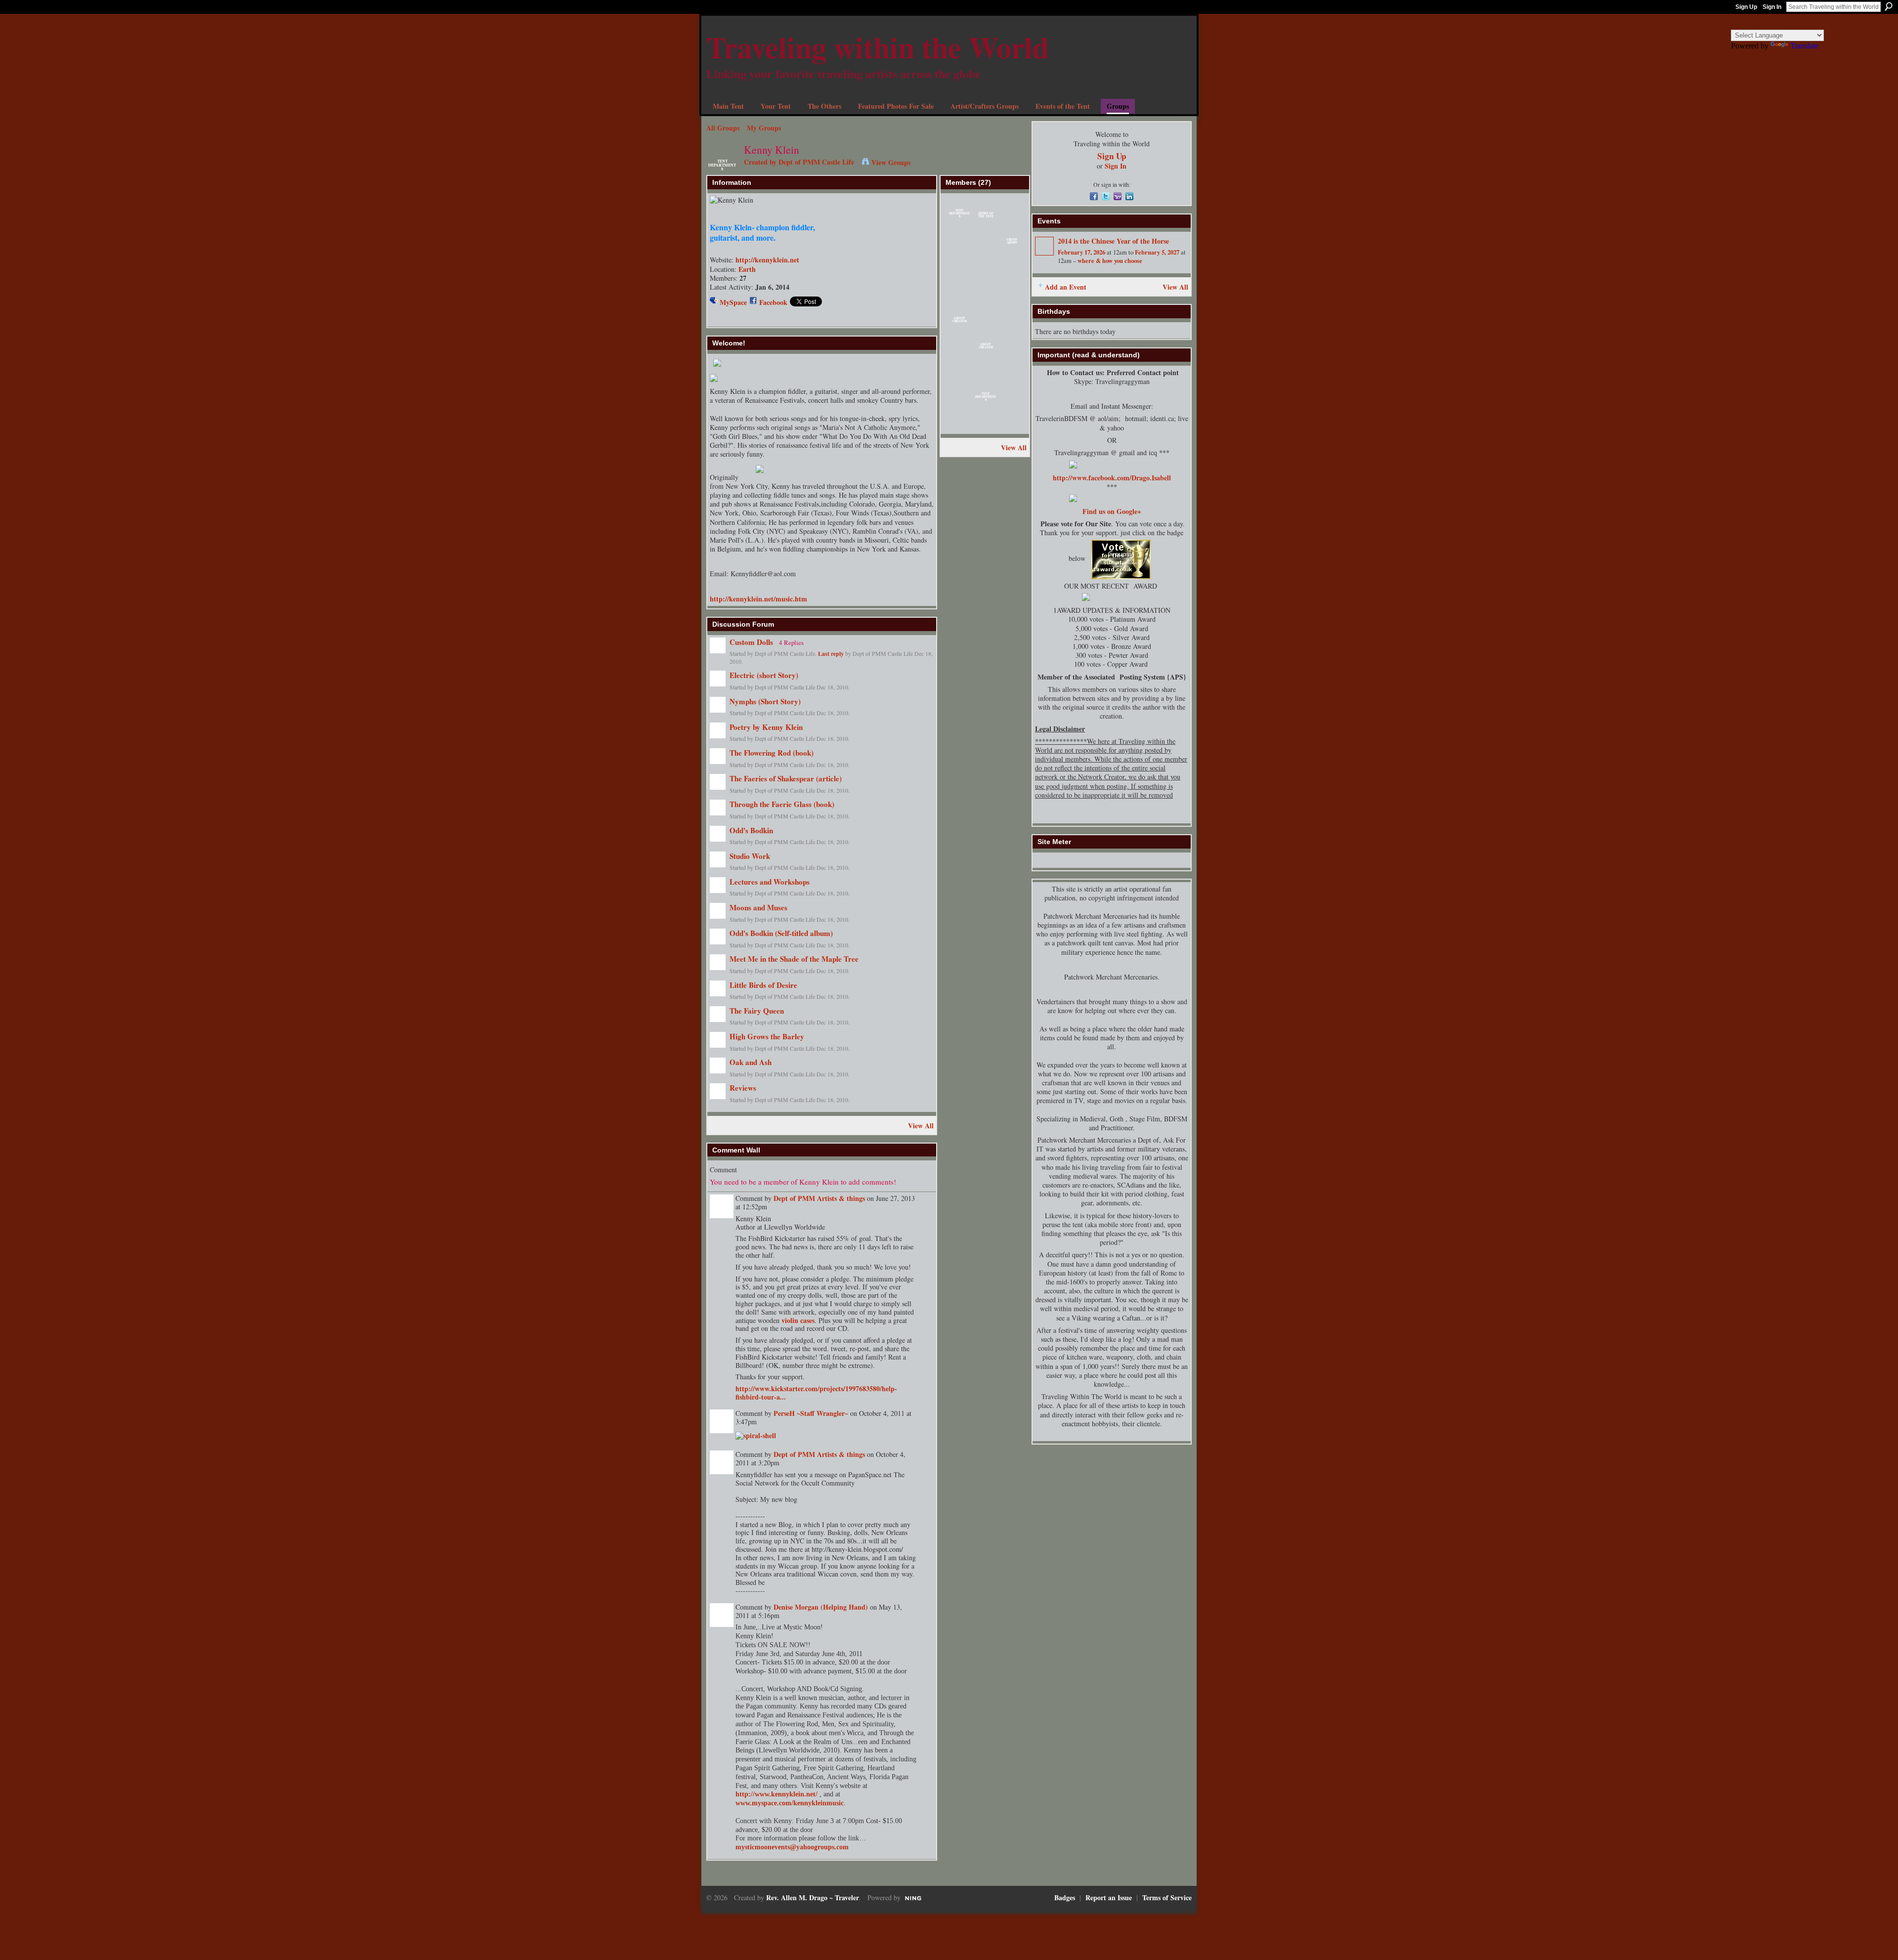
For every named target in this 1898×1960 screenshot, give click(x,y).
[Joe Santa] (986, 295)
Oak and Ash (751, 1062)
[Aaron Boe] (1012, 269)
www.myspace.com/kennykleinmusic (790, 1803)
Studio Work (750, 856)
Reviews (743, 1088)
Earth (747, 269)
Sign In (1772, 7)
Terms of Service (1167, 1897)
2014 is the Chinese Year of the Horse (1113, 241)
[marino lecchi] (959, 400)
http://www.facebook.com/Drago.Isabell (1112, 478)
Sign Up (1746, 7)
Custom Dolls (751, 642)
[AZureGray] (1012, 348)
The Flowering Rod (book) (772, 753)
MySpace (733, 302)
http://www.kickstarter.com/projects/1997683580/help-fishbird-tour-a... (816, 1393)
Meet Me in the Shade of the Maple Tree (794, 959)
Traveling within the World (878, 47)
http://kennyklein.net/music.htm (758, 599)
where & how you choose (1110, 260)
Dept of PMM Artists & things (819, 1198)
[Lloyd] (986, 321)
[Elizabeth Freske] (959, 348)
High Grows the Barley (767, 1036)
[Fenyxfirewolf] (959, 374)
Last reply (831, 654)
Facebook (773, 302)
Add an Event (1066, 287)
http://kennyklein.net (767, 260)
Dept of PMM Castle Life (816, 162)
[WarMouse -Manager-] (986, 374)
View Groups (891, 162)
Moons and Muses (758, 907)
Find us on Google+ (1112, 511)
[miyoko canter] (959, 295)
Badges (1065, 1897)
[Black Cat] (1012, 426)
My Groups (764, 128)
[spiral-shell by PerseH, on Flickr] (756, 1435)
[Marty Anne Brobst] (986, 269)
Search (1889, 6)
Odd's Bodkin (751, 830)
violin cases (798, 1320)
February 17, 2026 (1081, 252)
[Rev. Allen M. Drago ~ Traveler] (986, 426)
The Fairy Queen (757, 1011)
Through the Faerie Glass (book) (782, 804)
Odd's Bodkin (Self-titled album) (781, 933)
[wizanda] (1012, 374)
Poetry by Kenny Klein (766, 727)
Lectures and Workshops (770, 882)
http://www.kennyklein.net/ (776, 1794)
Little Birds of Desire (763, 985)
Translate (1804, 46)
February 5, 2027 (1157, 252)
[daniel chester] (1012, 217)
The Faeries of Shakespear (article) (786, 778)
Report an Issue (1109, 1897)
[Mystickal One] (1012, 400)
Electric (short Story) (764, 675)
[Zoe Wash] (1012, 295)
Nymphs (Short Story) (765, 701)
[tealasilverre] (986, 243)
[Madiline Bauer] (959, 269)
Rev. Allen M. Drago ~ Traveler (813, 1897)
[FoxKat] (1012, 321)
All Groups (723, 128)
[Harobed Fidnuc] (959, 243)
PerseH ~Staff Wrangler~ (811, 1413)
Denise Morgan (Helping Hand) (821, 1607)
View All (921, 1126)
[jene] (959, 426)
